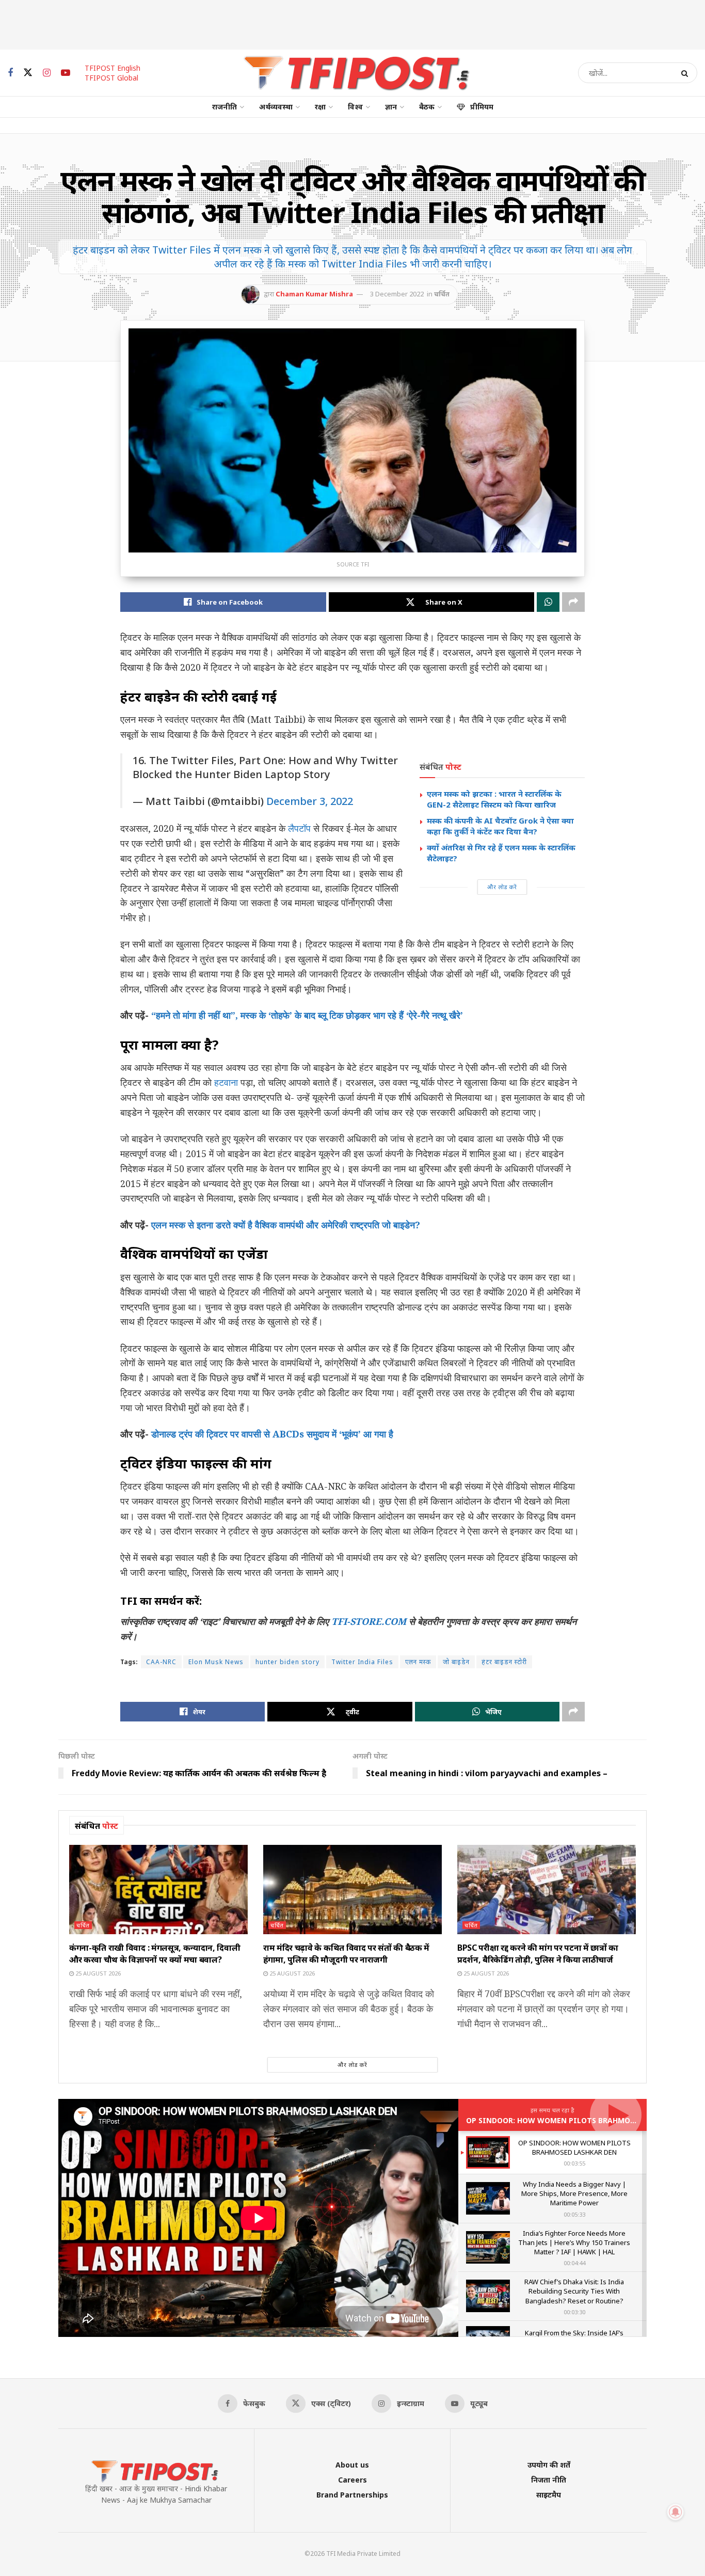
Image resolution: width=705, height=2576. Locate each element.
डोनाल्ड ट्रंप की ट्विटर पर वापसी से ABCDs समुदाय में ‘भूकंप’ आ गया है (272, 1434)
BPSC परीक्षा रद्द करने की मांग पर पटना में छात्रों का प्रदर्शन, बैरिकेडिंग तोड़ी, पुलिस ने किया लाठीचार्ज (538, 1953)
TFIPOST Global (111, 78)
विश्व (355, 107)
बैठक (427, 107)
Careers (352, 2480)
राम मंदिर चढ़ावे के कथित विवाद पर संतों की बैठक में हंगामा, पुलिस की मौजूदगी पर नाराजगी (346, 1953)
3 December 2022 (397, 294)
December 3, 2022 (310, 801)
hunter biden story (287, 1662)
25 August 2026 (97, 1973)
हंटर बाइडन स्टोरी (504, 1662)
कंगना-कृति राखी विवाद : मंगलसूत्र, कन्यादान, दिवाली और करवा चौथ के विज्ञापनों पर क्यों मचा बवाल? (155, 1953)
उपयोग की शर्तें (549, 2465)
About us (352, 2465)
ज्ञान (391, 107)
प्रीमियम (482, 107)
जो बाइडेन (456, 1662)
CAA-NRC (161, 1662)
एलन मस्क (418, 1662)
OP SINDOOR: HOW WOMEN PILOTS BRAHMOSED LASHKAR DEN (581, 2120)
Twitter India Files (362, 1662)
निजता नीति (549, 2480)
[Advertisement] (352, 23)
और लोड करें (502, 887)
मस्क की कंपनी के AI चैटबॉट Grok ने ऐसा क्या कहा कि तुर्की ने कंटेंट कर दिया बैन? (500, 826)
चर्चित (442, 294)
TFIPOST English (113, 68)
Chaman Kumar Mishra (314, 294)
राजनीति (225, 107)
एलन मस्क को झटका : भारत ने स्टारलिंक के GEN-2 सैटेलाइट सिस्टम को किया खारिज (494, 799)
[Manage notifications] (676, 2512)
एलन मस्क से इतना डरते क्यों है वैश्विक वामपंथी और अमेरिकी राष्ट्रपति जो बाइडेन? (286, 1225)
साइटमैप (549, 2495)
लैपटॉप (299, 828)
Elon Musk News (216, 1662)
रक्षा (320, 107)
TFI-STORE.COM (369, 1621)
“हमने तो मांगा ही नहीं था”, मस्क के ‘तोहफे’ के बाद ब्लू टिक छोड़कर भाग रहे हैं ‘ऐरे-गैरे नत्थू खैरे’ (307, 1015)
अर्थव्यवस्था (276, 107)
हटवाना (226, 1082)
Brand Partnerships (352, 2495)
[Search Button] (687, 73)
